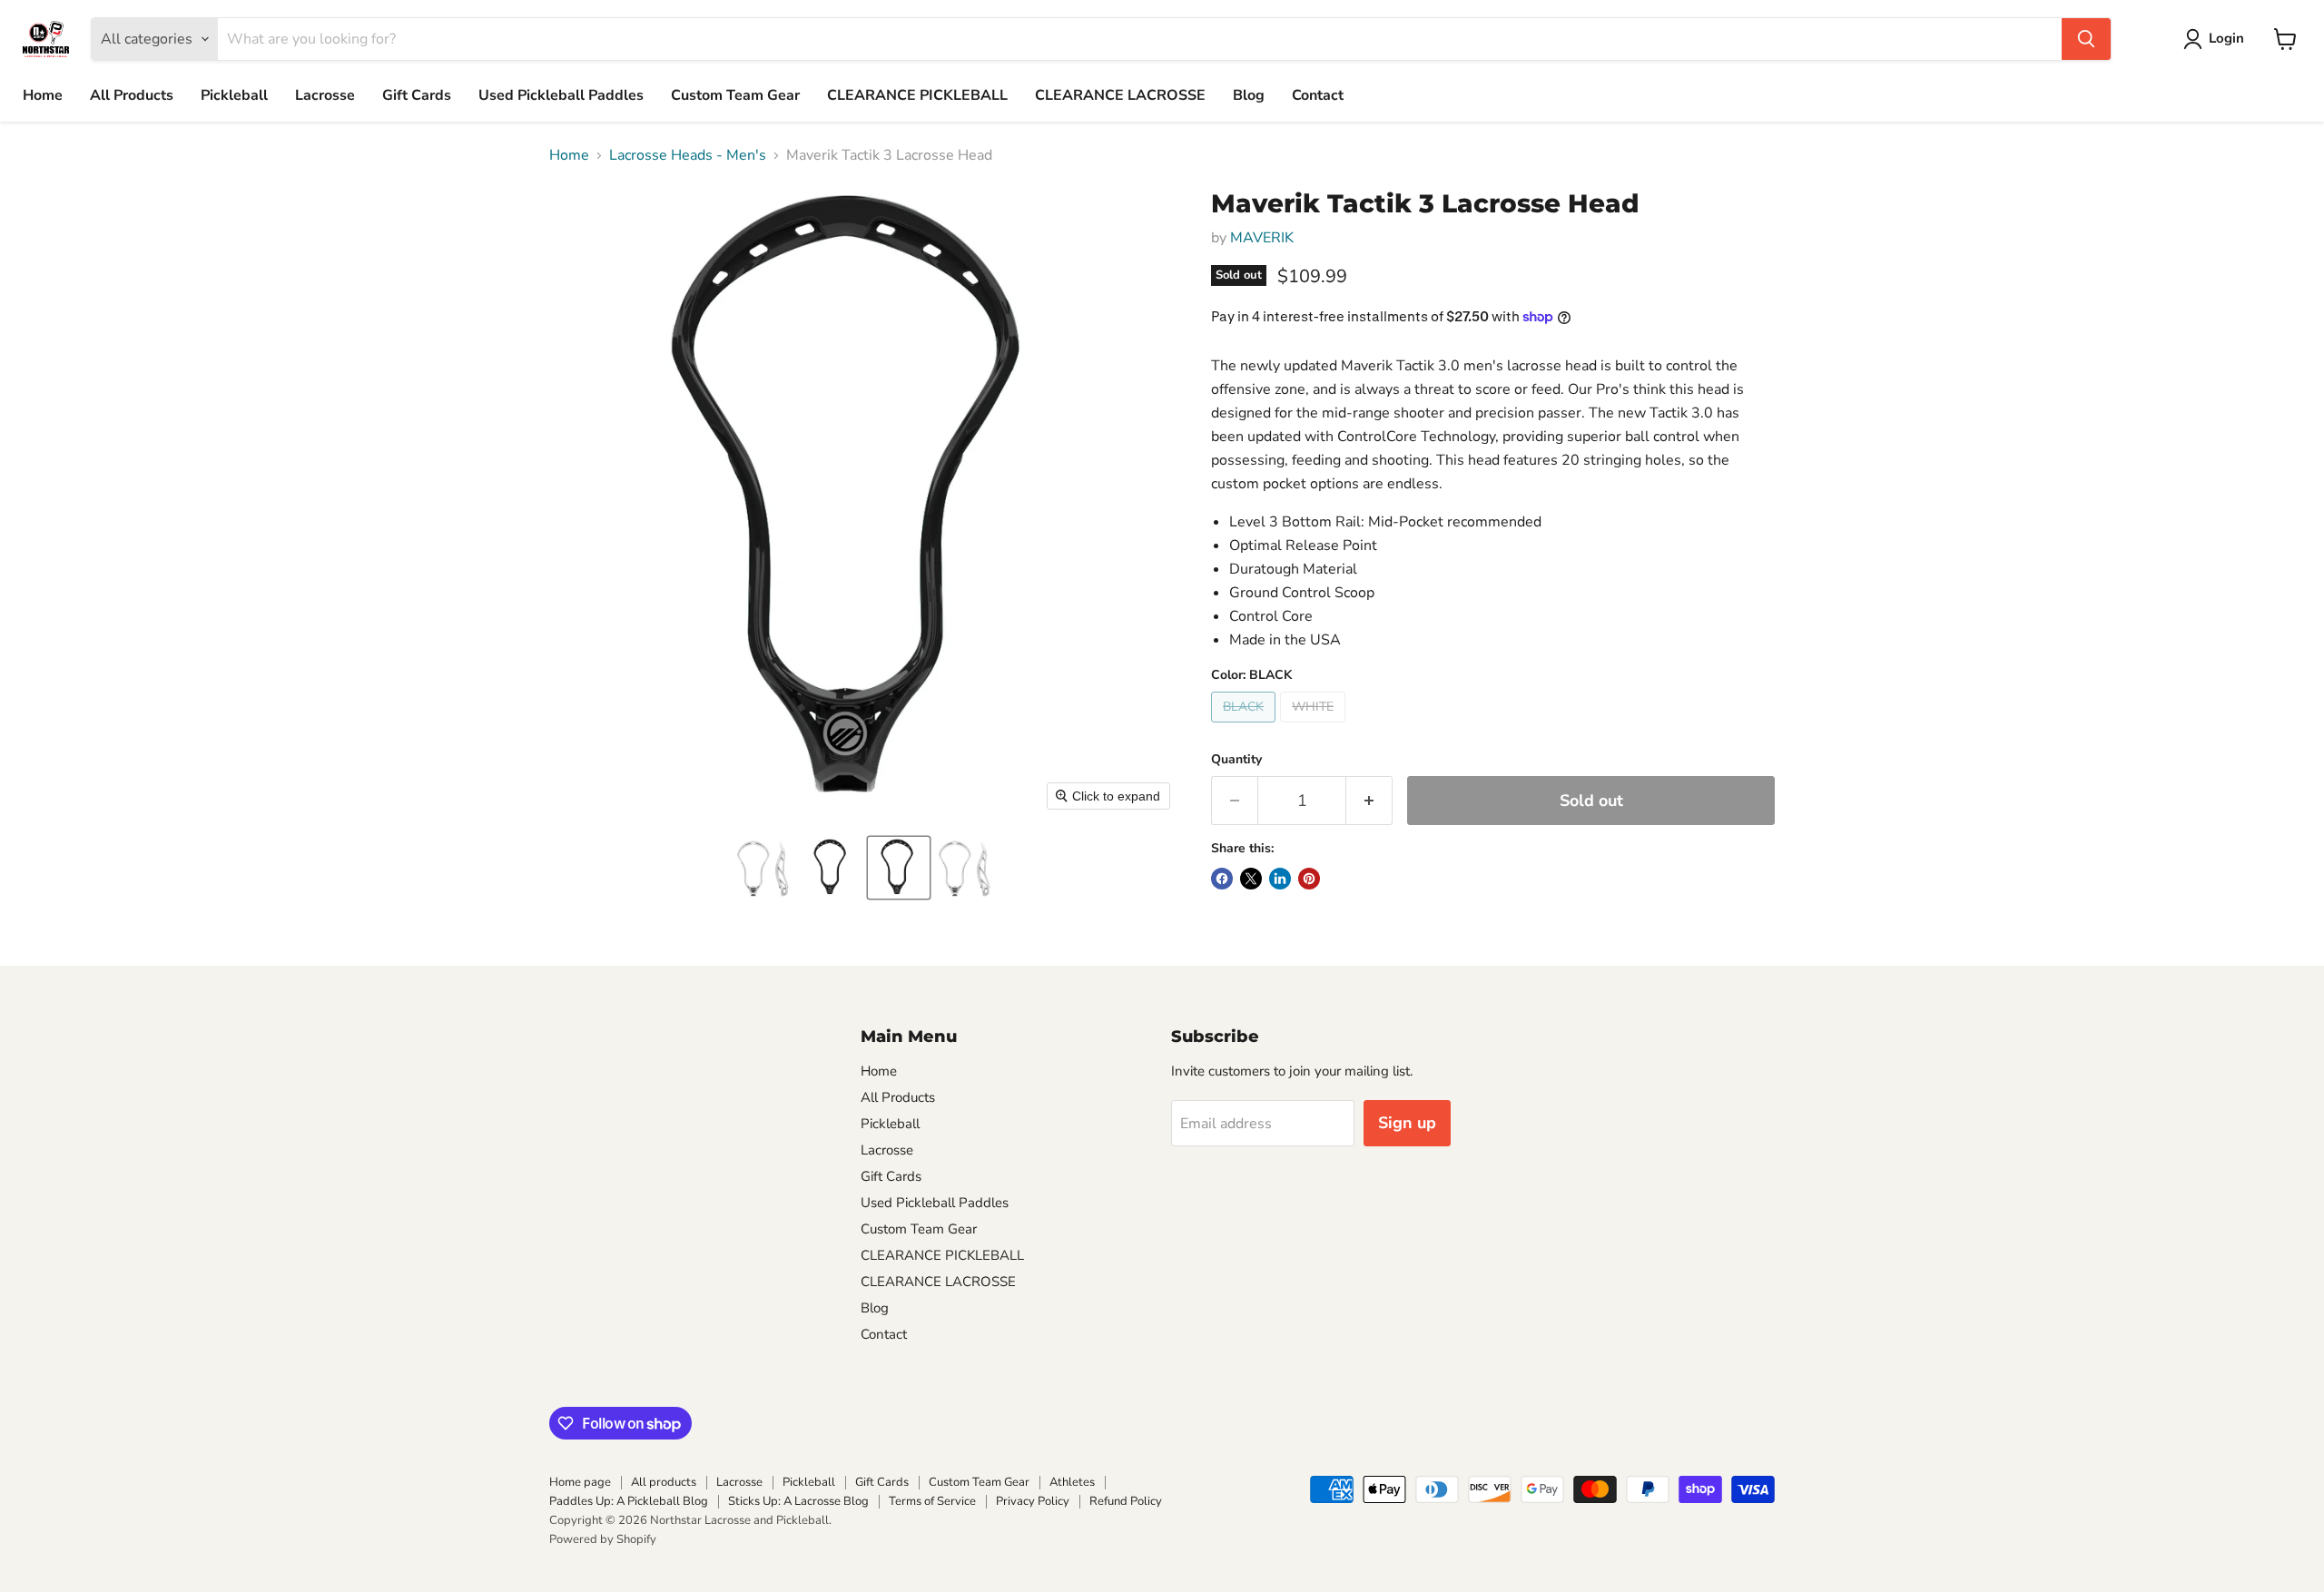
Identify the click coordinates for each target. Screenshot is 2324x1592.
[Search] (2086, 39)
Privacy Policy (1033, 1501)
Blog (1249, 95)
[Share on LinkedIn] (1280, 879)
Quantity (1236, 760)
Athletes (1072, 1482)
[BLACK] (1246, 727)
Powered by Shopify (603, 1539)
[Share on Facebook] (1222, 879)
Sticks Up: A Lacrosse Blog (798, 1501)
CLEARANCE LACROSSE (1120, 95)
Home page (580, 1482)
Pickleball (234, 95)
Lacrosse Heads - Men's (688, 155)
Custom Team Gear (735, 95)
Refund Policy (1126, 1501)
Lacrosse (325, 95)
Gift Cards (417, 95)
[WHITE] (1315, 727)
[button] (764, 868)
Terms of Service (932, 1501)
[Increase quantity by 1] (1369, 801)
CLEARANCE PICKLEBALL (917, 95)
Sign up (1407, 1123)
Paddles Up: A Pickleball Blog (629, 1501)
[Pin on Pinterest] (1309, 879)
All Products (132, 95)
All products (664, 1482)
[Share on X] (1251, 879)
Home (43, 95)
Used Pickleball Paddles (561, 95)
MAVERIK (1262, 238)
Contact (1318, 95)
